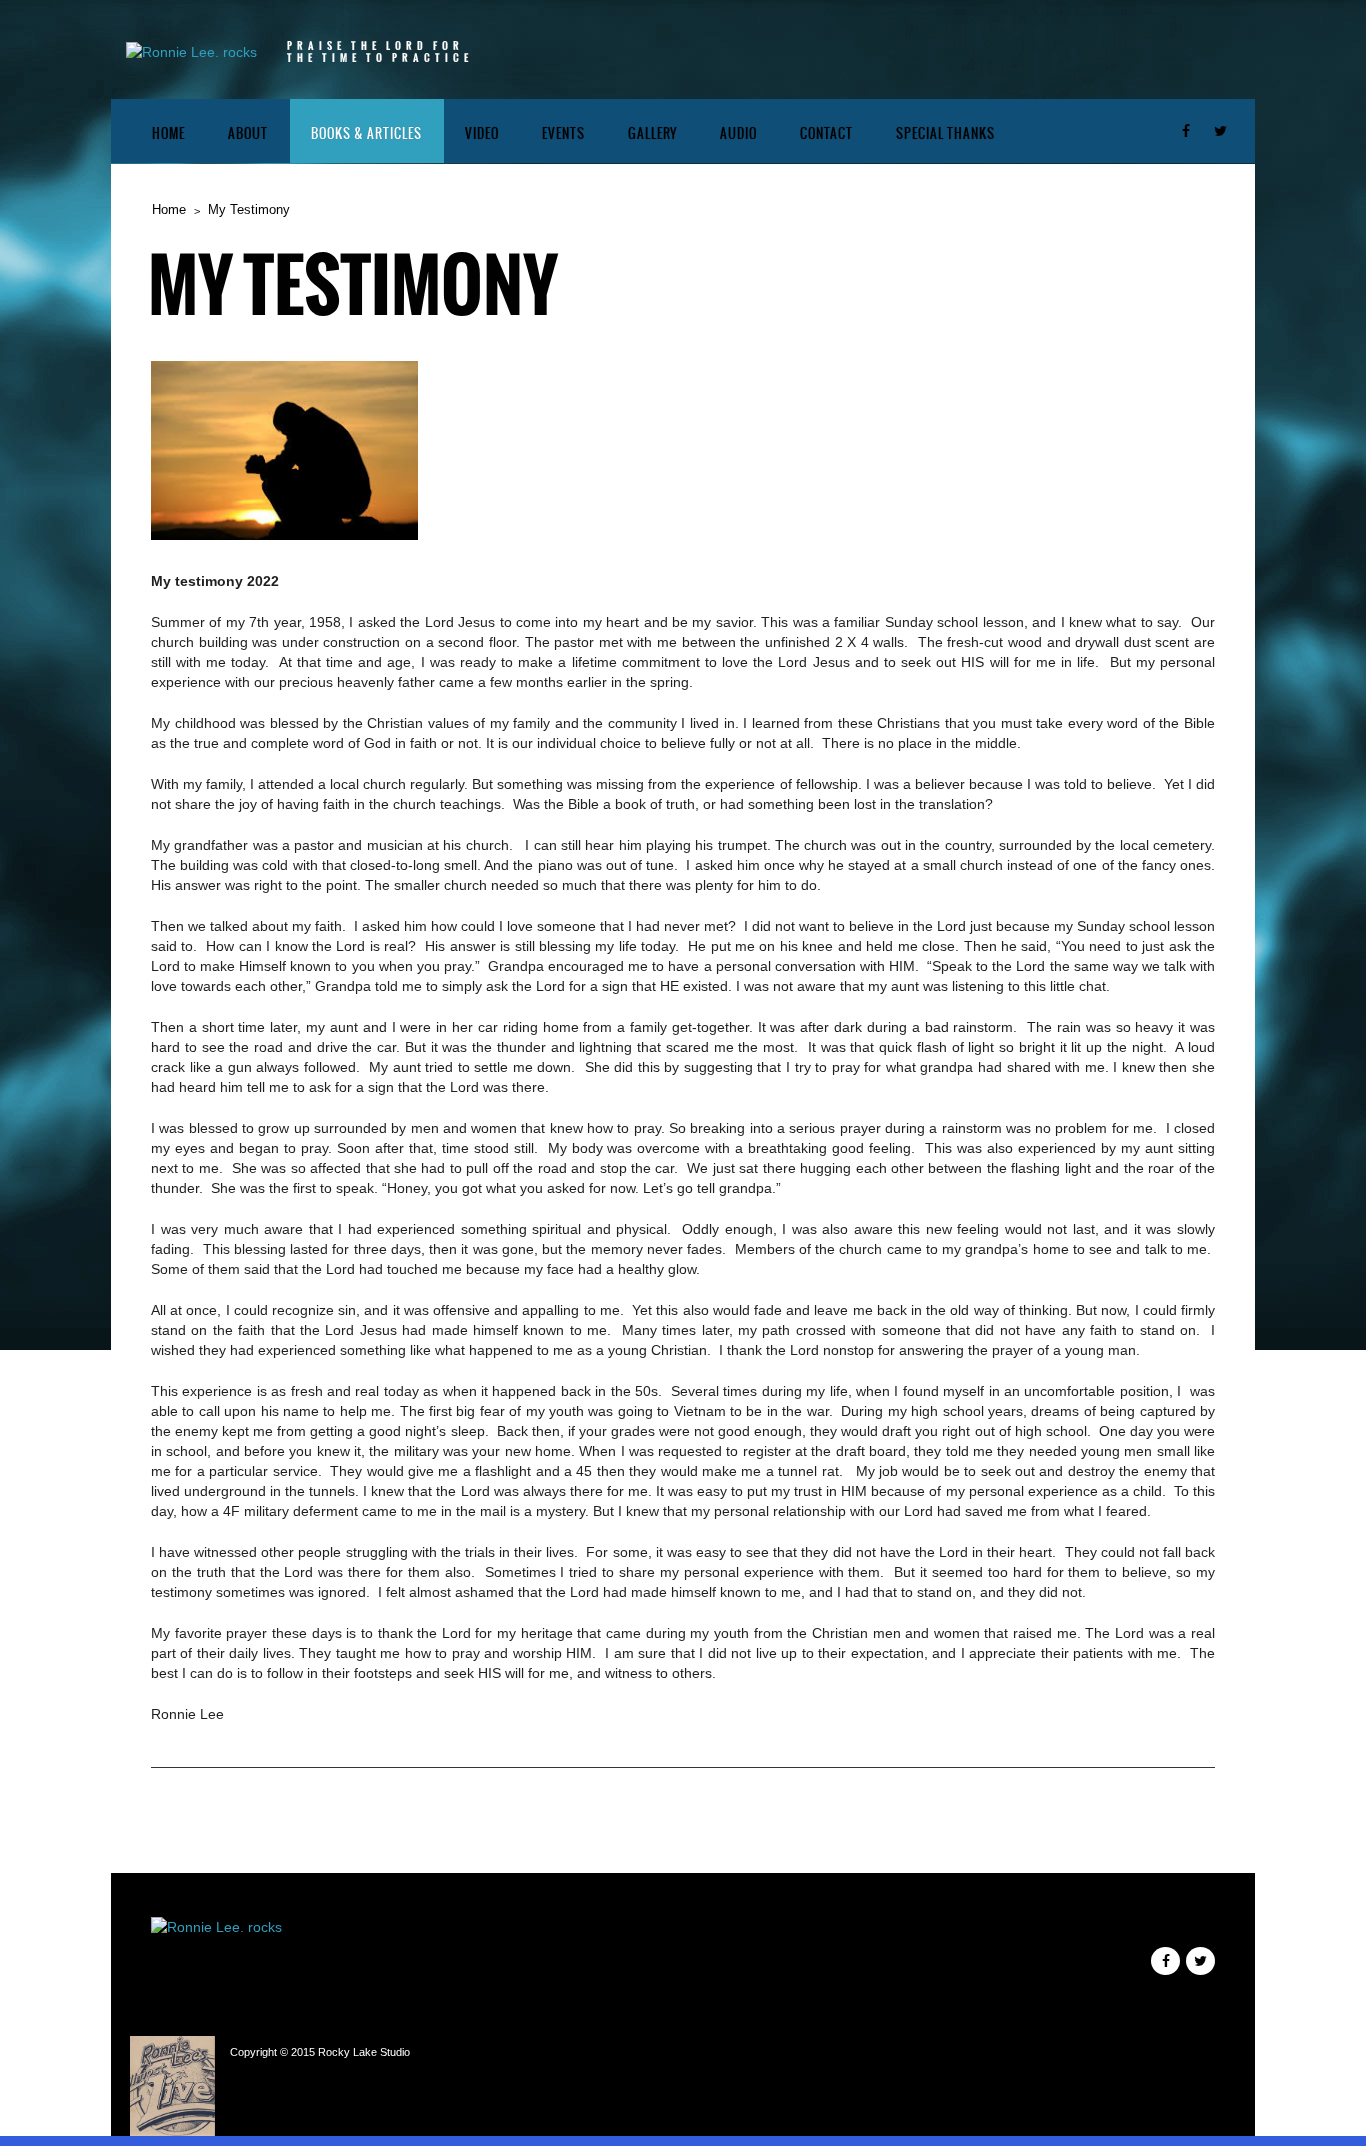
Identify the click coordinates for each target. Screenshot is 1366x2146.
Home (168, 133)
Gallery (652, 133)
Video (482, 133)
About (248, 133)
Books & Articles (366, 133)
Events (563, 133)
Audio (738, 133)
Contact (826, 133)
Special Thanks (945, 133)
